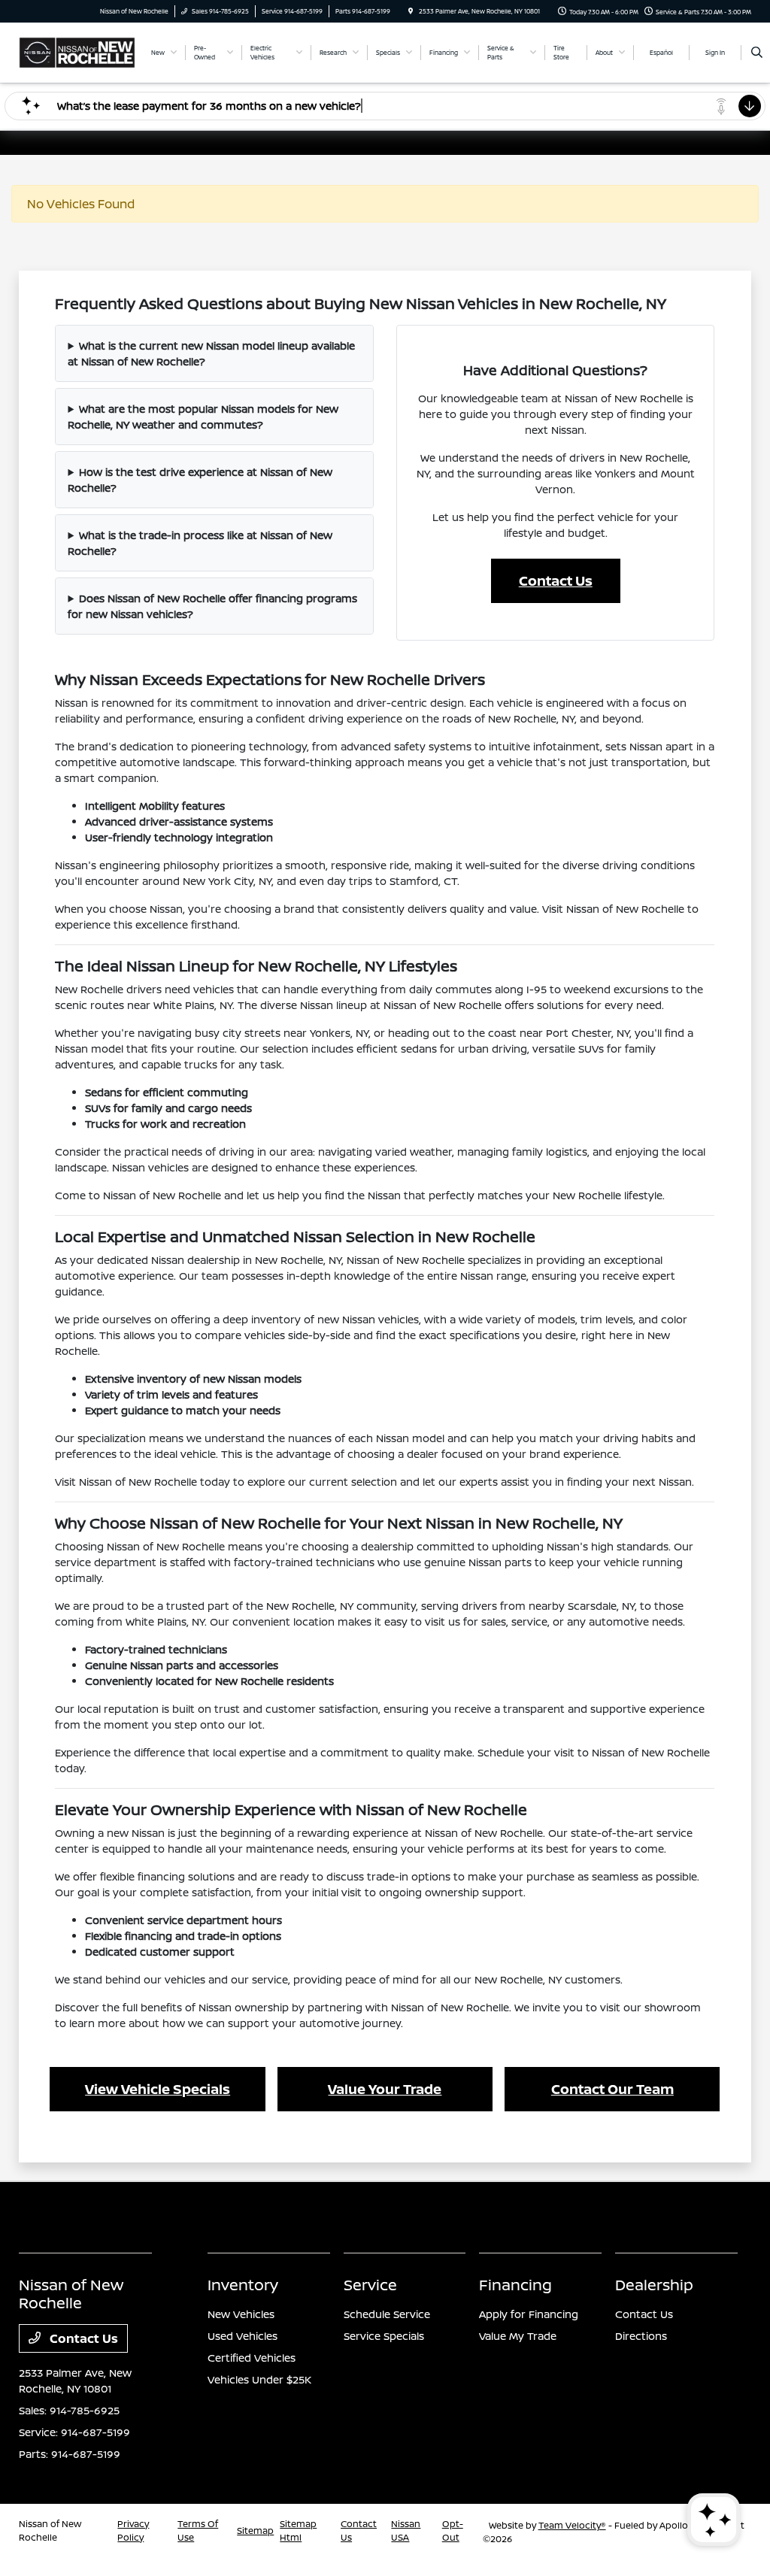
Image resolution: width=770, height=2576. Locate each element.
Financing (515, 2285)
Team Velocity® (572, 2525)
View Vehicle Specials (158, 2089)
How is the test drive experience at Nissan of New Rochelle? (200, 480)
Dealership (654, 2285)
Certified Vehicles (252, 2358)
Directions (641, 2336)
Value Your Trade (385, 2089)
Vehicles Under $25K (259, 2379)
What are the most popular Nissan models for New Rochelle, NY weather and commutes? (203, 417)
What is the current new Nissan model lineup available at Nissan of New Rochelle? (211, 353)
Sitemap (255, 2531)
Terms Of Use (198, 2531)
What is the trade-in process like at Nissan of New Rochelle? (200, 543)
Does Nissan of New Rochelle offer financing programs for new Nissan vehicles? (212, 606)
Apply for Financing (529, 2314)
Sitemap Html (298, 2531)
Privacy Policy (133, 2531)
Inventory (243, 2285)
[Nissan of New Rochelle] (77, 51)
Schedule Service (387, 2314)
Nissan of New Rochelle (50, 2531)
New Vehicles (241, 2314)
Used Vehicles (243, 2336)
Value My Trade (518, 2336)
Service (370, 2285)
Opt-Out (453, 2531)
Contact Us (556, 580)
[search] (757, 53)
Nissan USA (406, 2531)
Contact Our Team (612, 2089)
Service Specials (384, 2336)
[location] (411, 11)
